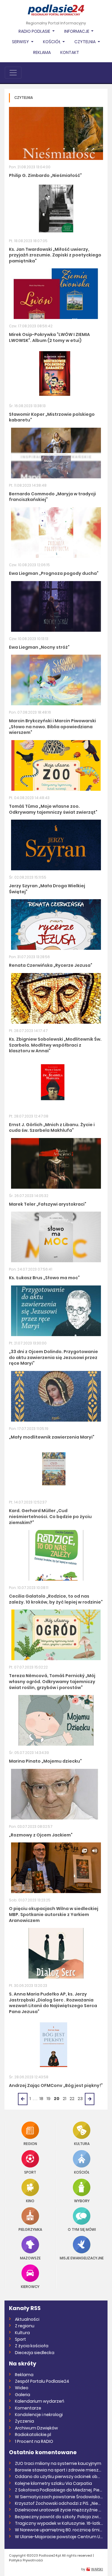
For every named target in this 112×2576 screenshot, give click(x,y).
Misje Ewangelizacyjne (82, 2258)
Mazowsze (30, 2258)
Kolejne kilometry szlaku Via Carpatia (53, 2483)
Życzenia (24, 2421)
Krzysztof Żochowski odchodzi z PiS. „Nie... (58, 2503)
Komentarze (28, 2408)
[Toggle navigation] (13, 73)
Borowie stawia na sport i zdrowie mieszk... (59, 2470)
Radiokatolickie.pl (33, 2435)
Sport (30, 2172)
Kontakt (70, 52)
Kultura (82, 2143)
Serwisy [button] (21, 42)
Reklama (42, 52)
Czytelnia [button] (85, 42)
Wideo (22, 2388)
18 (41, 2099)
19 (49, 2099)
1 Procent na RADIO (34, 2441)
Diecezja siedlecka (35, 2353)
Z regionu (25, 2326)
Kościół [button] (52, 42)
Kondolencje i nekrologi (39, 2415)
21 (65, 2099)
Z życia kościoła (32, 2346)
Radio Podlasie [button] (35, 31)
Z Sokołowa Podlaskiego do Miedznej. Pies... (59, 2490)
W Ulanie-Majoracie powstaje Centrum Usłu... (59, 2537)
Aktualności (27, 2319)
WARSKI (97, 2569)
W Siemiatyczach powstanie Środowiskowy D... (59, 2497)
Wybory (82, 2201)
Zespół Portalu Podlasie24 (42, 2381)
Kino (30, 2201)
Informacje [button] (77, 31)
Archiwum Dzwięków (36, 2428)
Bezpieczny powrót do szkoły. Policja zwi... (58, 2517)
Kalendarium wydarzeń (40, 2401)
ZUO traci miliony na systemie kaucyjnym (58, 2463)
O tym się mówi (82, 2229)
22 (72, 2099)
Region (30, 2143)
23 (80, 2099)
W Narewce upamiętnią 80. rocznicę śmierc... (59, 2530)
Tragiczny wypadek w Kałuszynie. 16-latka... (59, 2523)
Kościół (82, 2172)
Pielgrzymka (30, 2229)
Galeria (23, 2395)
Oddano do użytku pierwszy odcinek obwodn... (59, 2477)
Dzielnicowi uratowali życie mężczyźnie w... (59, 2510)
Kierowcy (30, 2286)
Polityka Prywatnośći (26, 2560)
